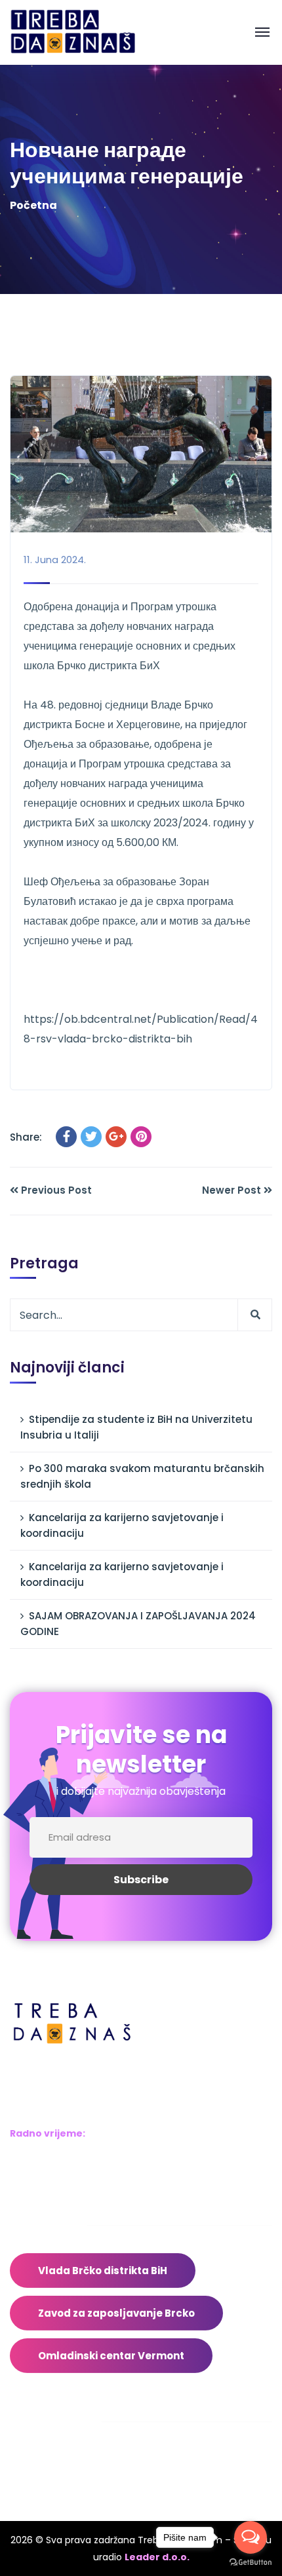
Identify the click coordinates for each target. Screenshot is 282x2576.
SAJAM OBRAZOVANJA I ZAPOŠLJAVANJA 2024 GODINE (138, 1624)
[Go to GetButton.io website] (251, 2563)
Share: (26, 1137)
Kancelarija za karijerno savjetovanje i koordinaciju (122, 1525)
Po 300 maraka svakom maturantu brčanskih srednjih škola (142, 1476)
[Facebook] (66, 1137)
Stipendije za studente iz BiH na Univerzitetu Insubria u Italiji (136, 1427)
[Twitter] (91, 1137)
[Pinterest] (141, 1137)
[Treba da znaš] (86, 32)
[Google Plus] (116, 1137)
